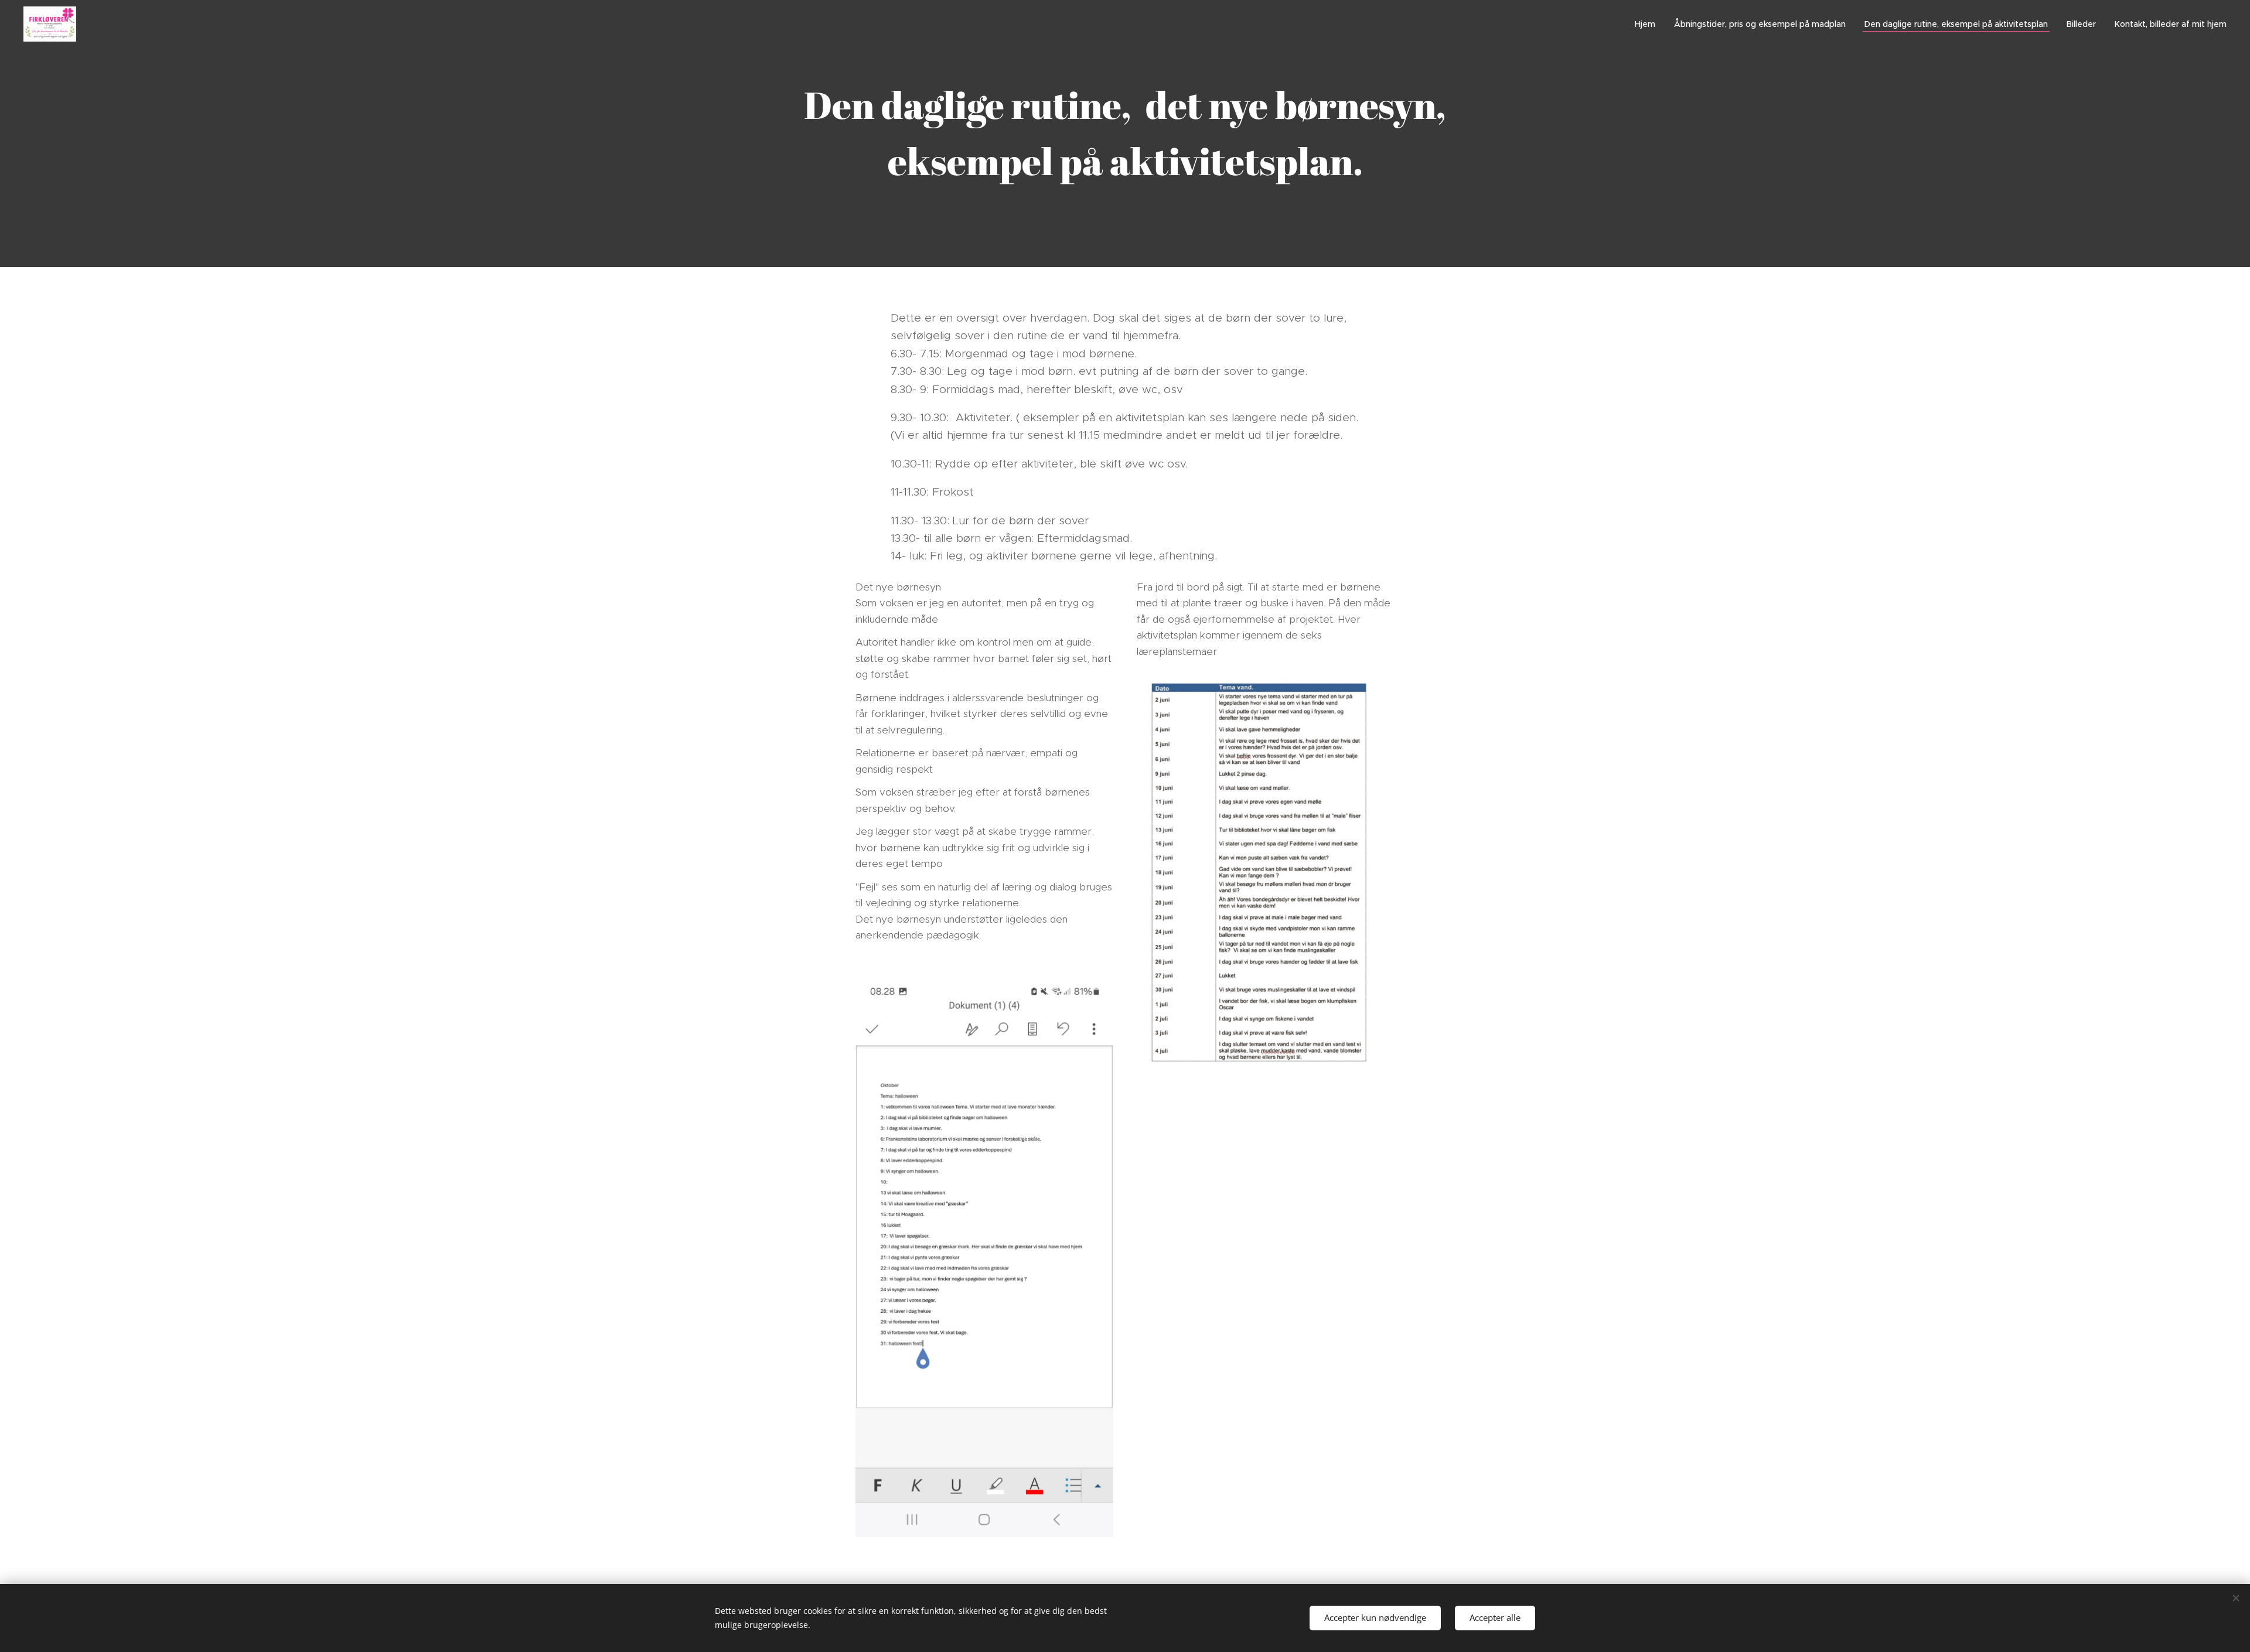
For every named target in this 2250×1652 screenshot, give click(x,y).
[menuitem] (1648, 24)
